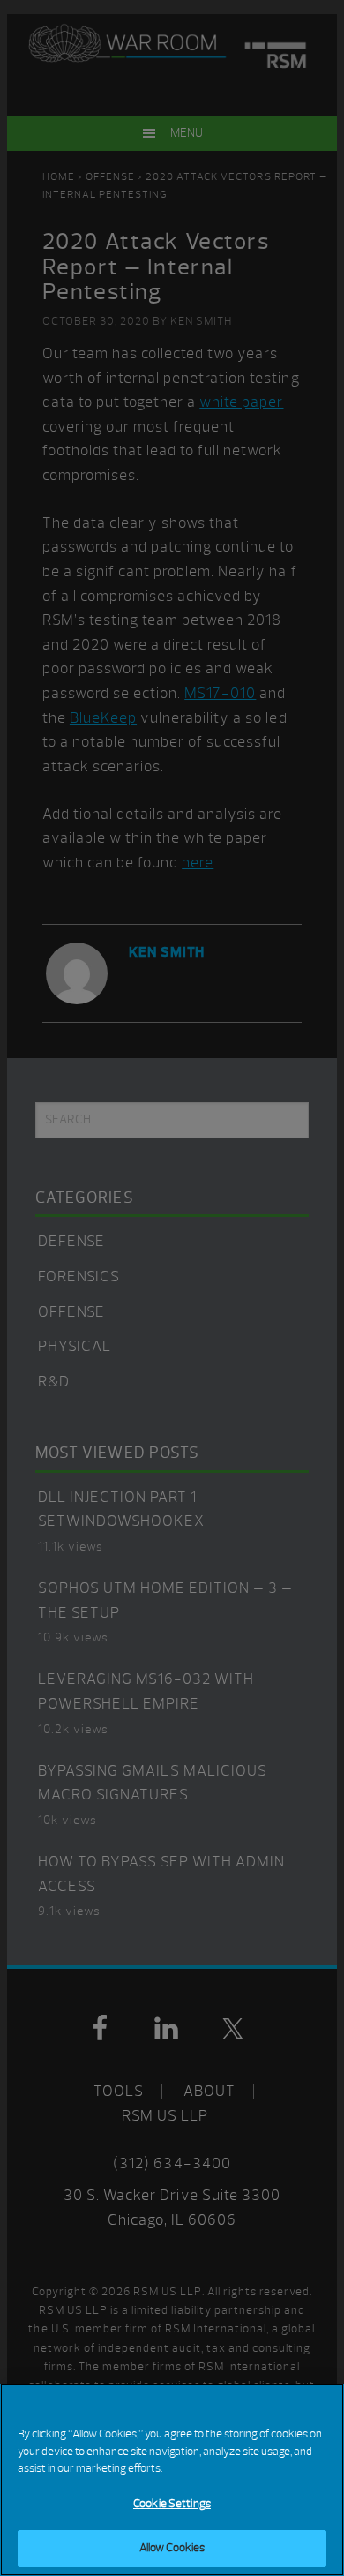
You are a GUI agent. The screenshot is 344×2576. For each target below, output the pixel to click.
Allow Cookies (172, 2548)
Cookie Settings (172, 2504)
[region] (172, 2480)
